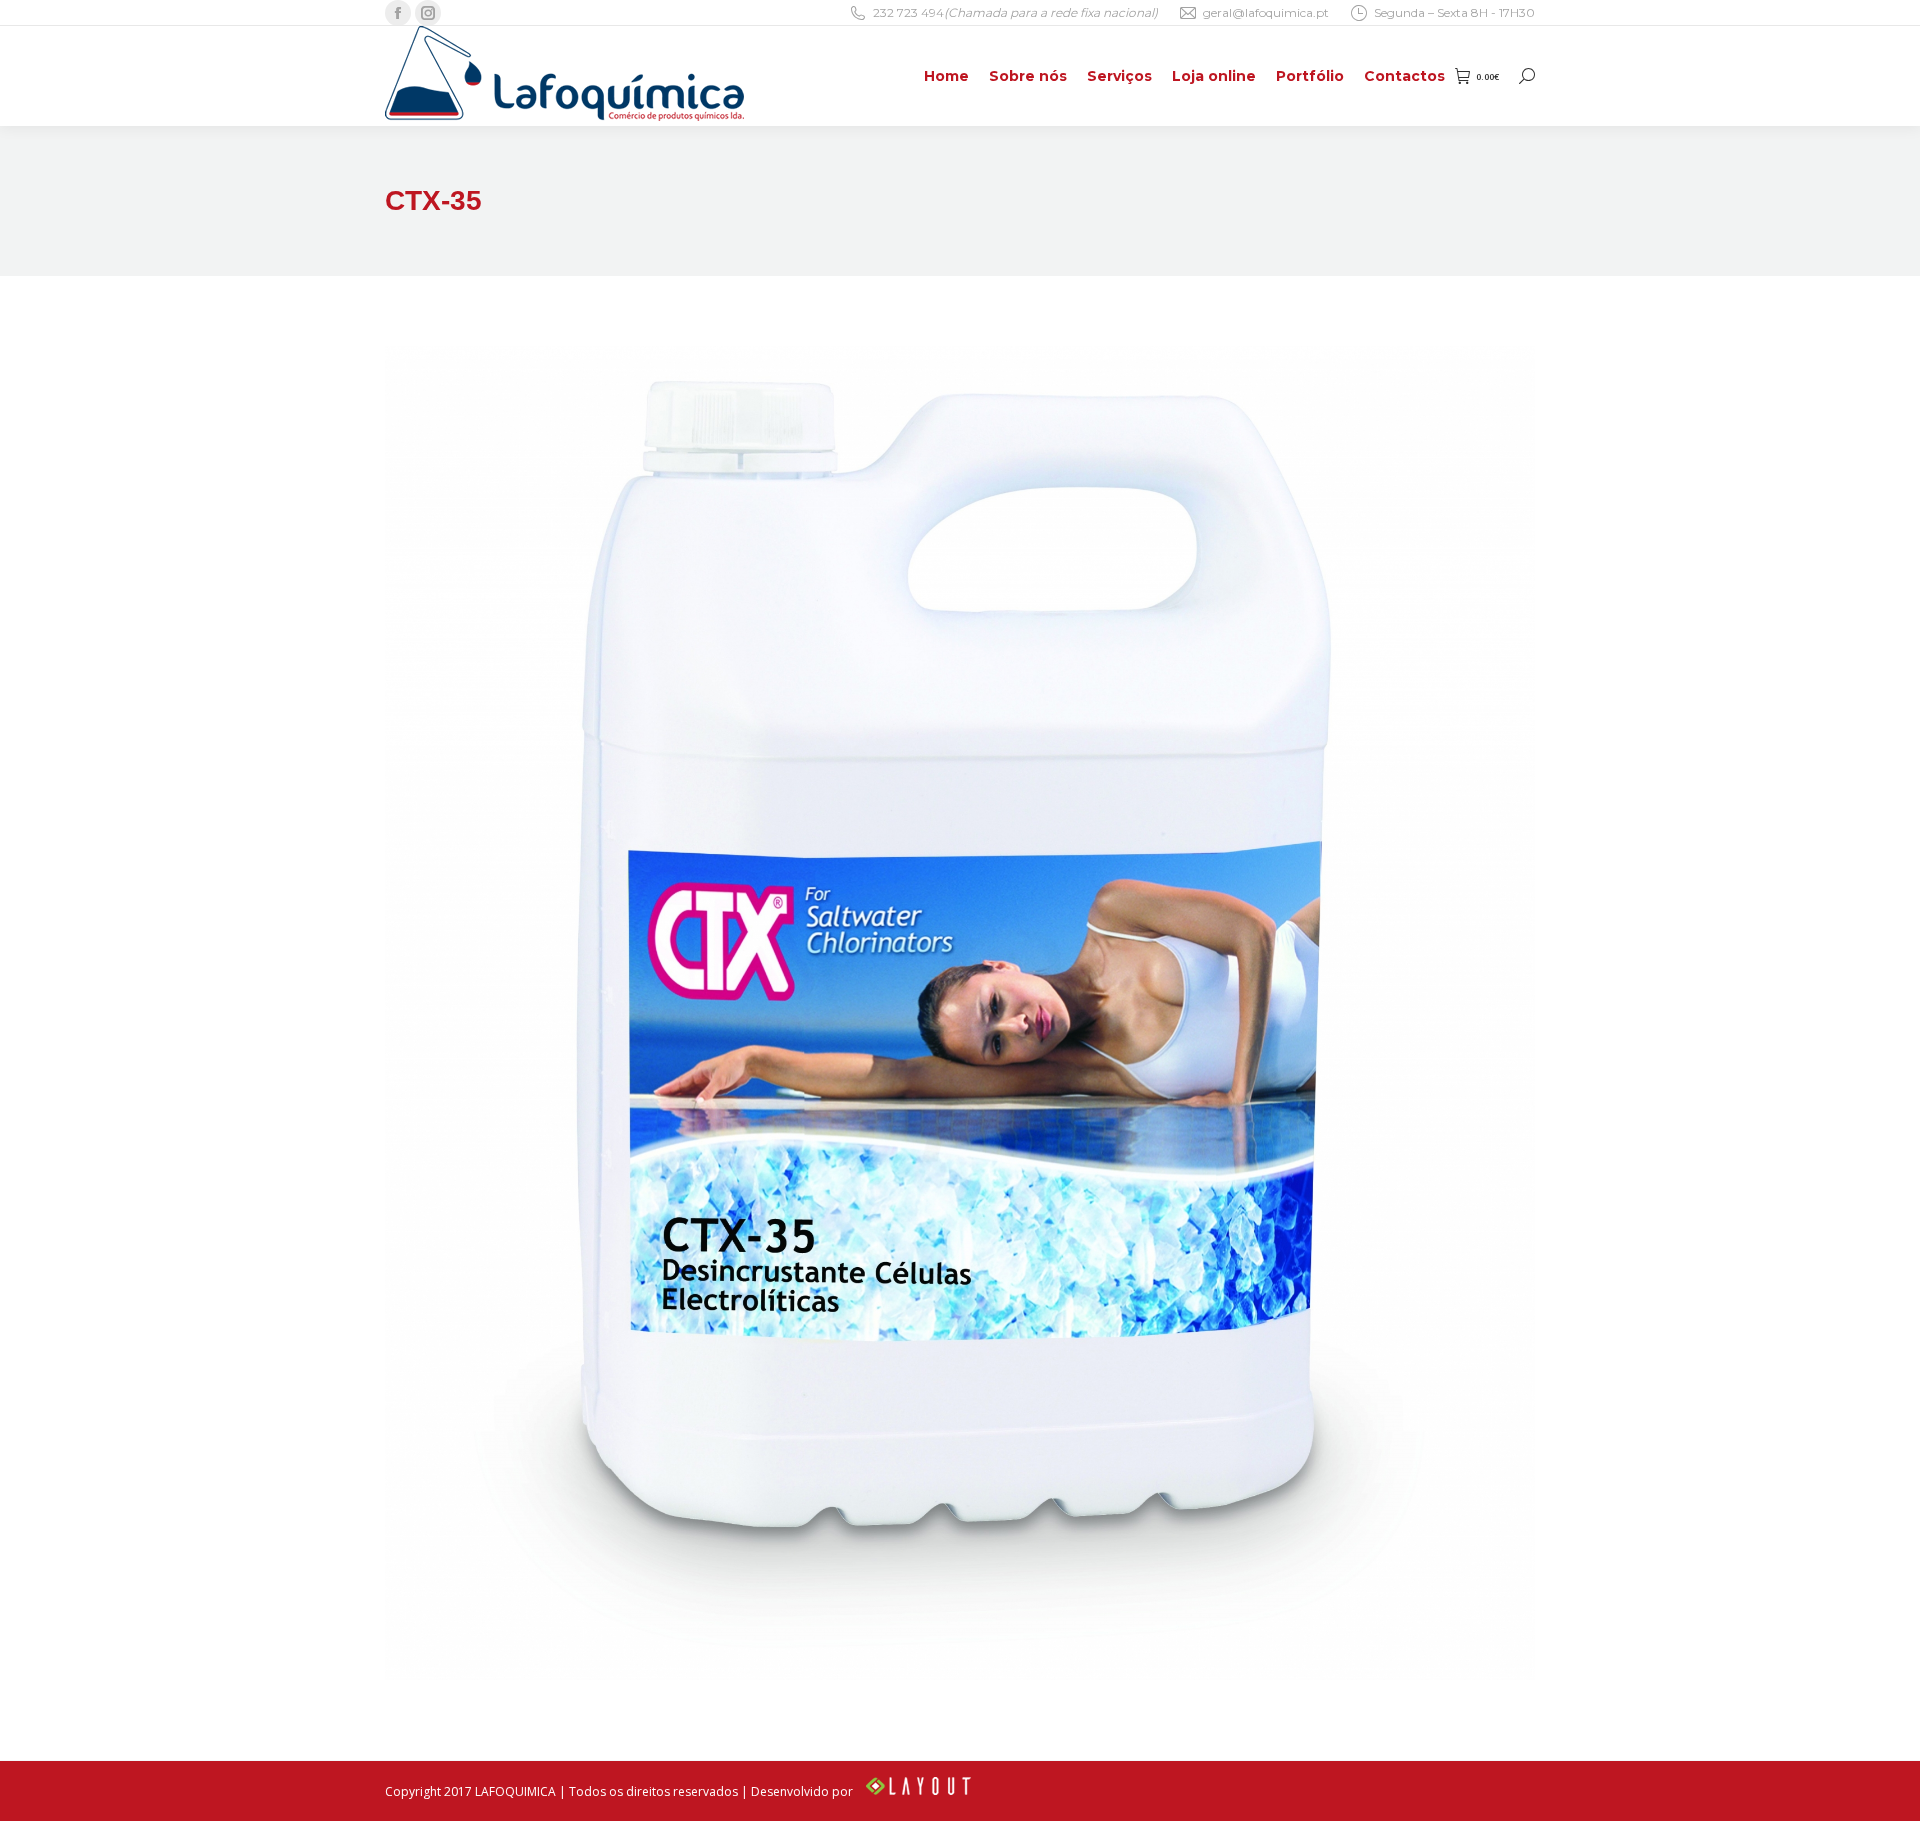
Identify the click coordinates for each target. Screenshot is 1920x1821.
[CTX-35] (960, 1013)
